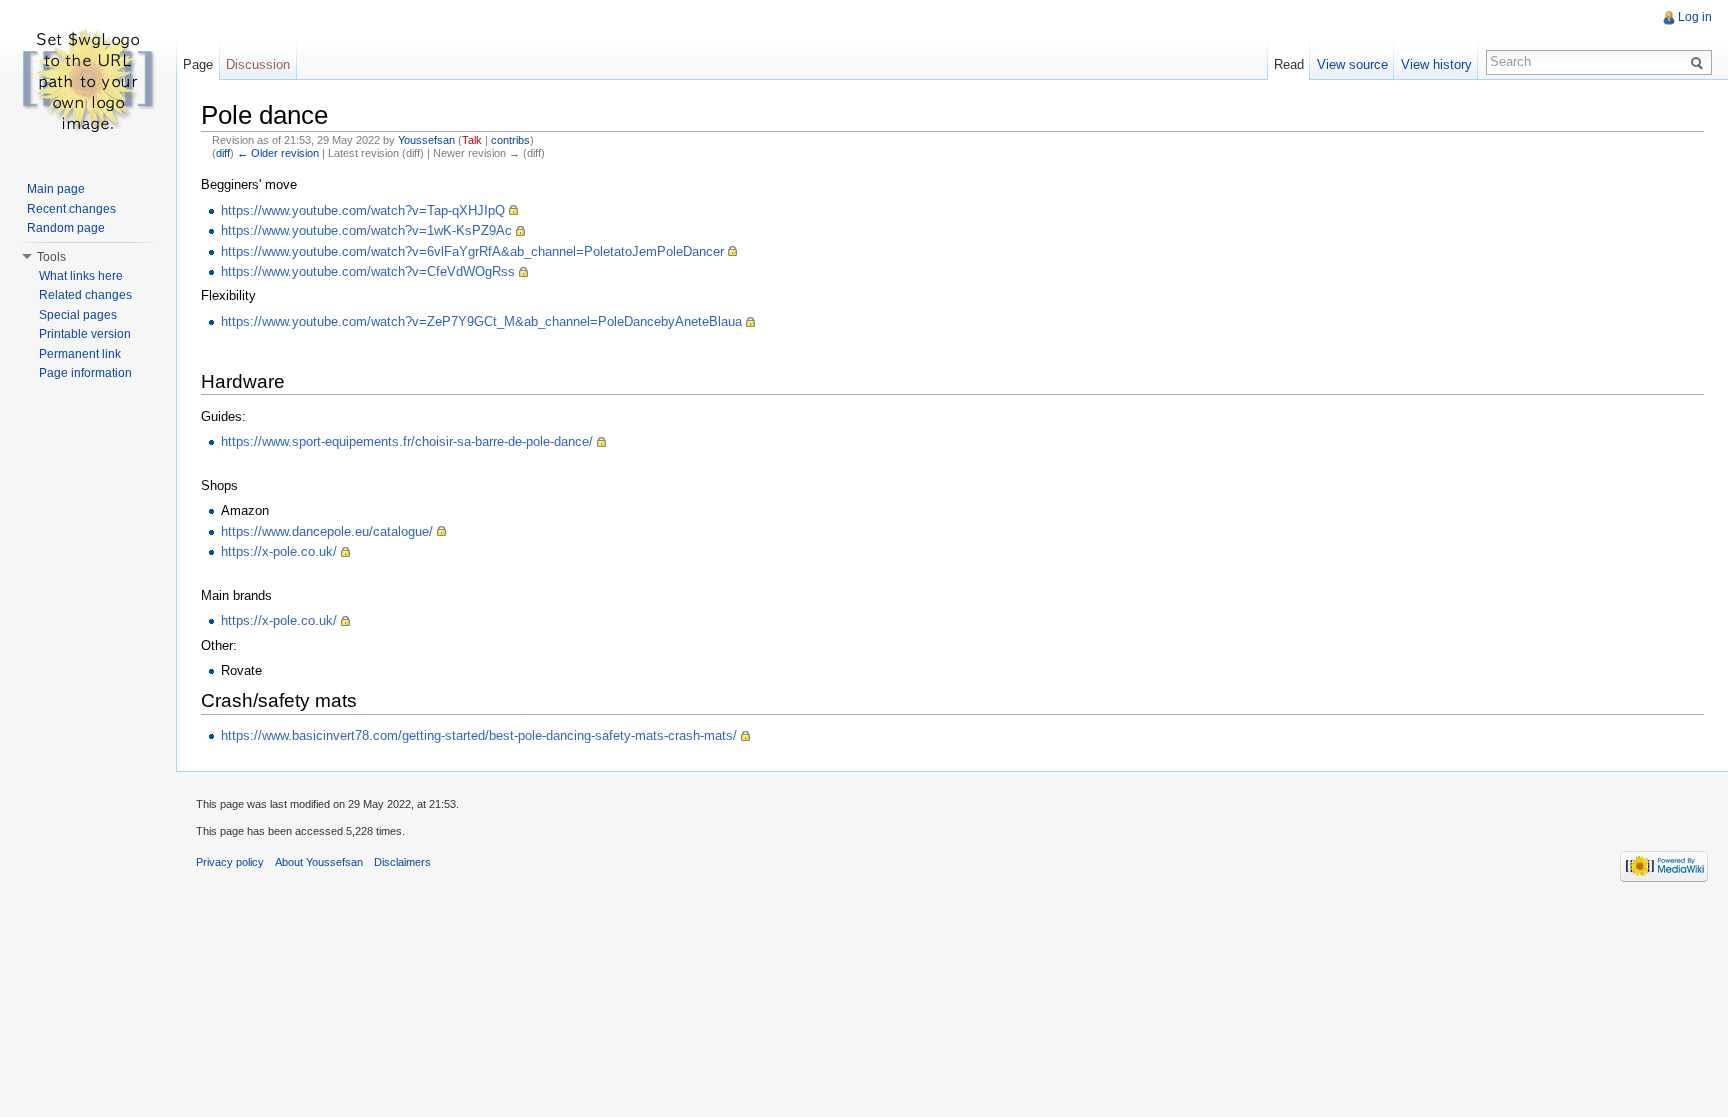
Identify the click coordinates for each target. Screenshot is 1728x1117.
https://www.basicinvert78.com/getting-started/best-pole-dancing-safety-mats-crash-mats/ (479, 735)
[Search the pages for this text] (1700, 62)
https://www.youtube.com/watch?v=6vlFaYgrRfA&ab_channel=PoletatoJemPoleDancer (472, 251)
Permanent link (80, 354)
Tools (51, 257)
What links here (81, 276)
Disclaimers (402, 862)
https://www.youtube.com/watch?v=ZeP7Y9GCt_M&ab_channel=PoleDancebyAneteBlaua (481, 321)
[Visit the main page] (88, 80)
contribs (510, 140)
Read (1289, 64)
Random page (66, 228)
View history (1436, 64)
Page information (85, 373)
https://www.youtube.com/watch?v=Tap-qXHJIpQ (363, 210)
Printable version (85, 334)
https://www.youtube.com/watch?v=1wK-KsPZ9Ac (366, 230)
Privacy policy (230, 862)
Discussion (258, 64)
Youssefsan (426, 140)
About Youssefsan (319, 862)
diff (223, 153)
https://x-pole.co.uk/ (279, 551)
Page (198, 64)
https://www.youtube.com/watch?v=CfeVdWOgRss (368, 271)
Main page (56, 189)
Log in (1695, 17)
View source (1352, 64)
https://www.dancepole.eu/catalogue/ (327, 531)
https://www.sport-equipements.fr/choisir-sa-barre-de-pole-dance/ (407, 441)
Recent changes (71, 209)
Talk (472, 140)
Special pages (78, 315)
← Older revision (278, 153)
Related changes (85, 295)
